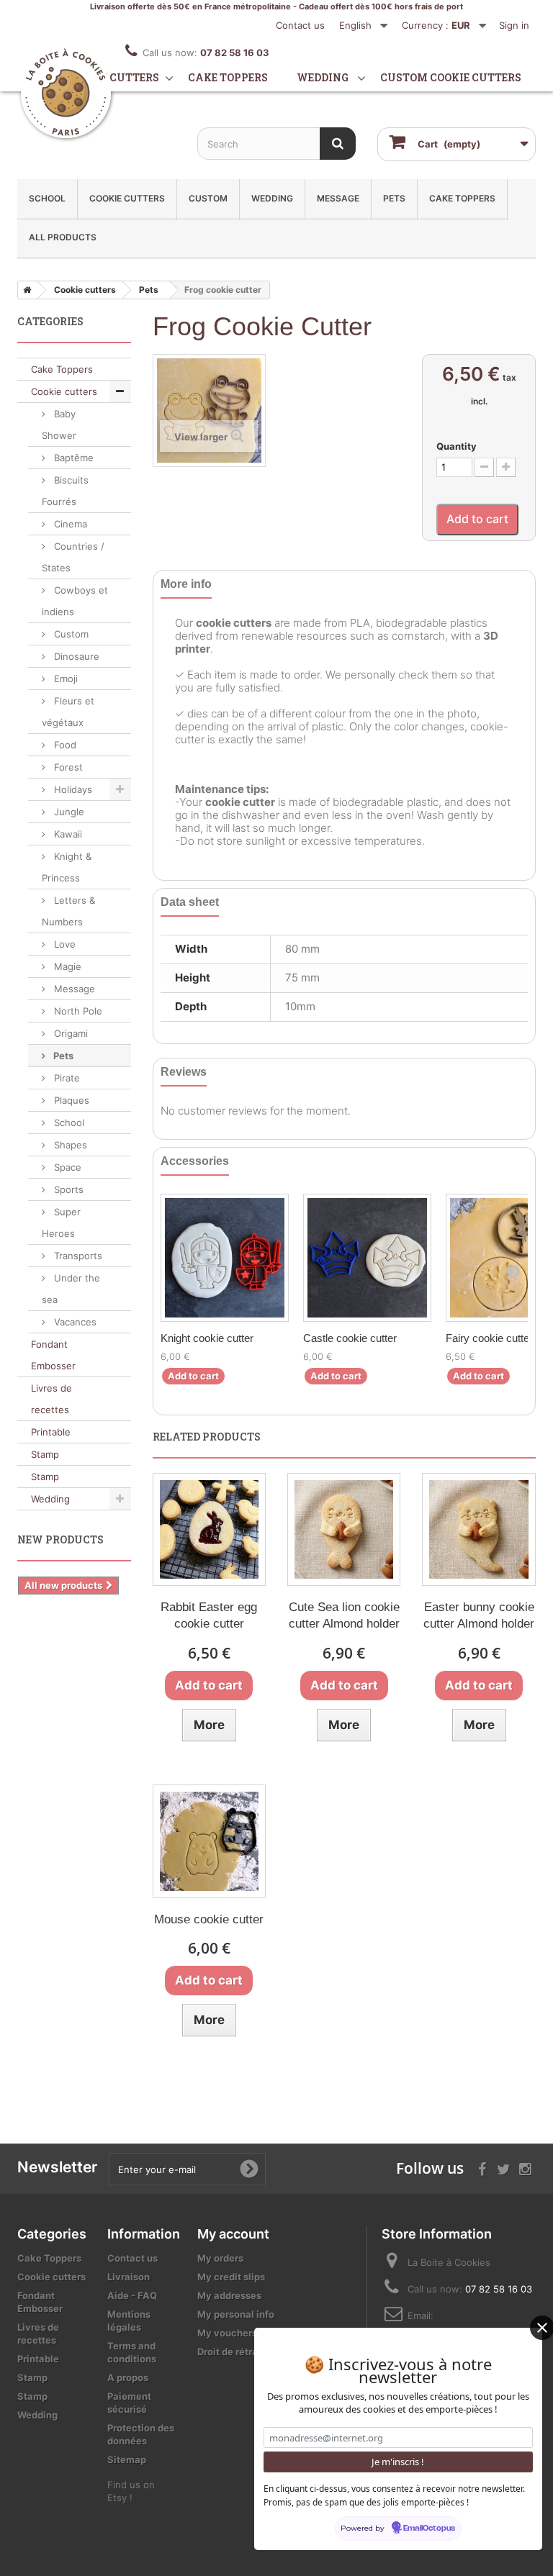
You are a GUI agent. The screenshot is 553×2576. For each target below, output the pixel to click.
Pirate (66, 1078)
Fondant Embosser (53, 1355)
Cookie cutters (113, 77)
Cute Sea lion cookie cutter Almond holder (344, 1615)
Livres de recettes (51, 1399)
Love (63, 944)
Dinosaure (75, 656)
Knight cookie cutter (207, 1338)
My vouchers (227, 2333)
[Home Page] (24, 290)
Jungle (68, 812)
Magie (66, 966)
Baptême (72, 458)
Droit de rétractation (244, 2351)
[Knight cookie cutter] (225, 1258)
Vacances (74, 1322)
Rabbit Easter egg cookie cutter (209, 1615)
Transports (77, 1256)
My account (233, 2234)
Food (64, 745)
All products (63, 237)
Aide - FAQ (132, 2295)
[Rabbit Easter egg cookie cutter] (209, 1529)
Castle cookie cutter (350, 1338)
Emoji (64, 679)
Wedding (323, 77)
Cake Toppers (462, 198)
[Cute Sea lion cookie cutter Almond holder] (344, 1529)
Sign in (514, 25)
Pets (394, 198)
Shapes (69, 1145)
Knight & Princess (67, 867)
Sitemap (127, 2459)
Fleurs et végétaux (68, 712)
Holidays (72, 789)
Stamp (45, 1454)
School (47, 198)
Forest (67, 767)
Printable (51, 1432)
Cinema (69, 524)
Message (338, 198)
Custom (208, 198)
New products (60, 1539)
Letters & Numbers (68, 911)
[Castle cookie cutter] (367, 1258)
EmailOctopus (429, 2529)
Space (66, 1167)
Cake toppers (228, 77)
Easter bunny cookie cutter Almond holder (479, 1615)
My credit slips (231, 2277)
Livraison (129, 2277)
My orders (220, 2258)
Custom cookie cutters (451, 77)
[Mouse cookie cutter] (209, 1841)
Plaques (70, 1100)
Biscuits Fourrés (65, 491)
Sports (67, 1189)
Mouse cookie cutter (209, 1919)
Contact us (300, 25)
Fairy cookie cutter (489, 1338)
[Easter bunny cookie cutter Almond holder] (478, 1529)
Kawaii (67, 834)
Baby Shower (59, 425)
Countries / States (73, 557)
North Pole (77, 1011)
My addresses (229, 2295)
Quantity (457, 446)
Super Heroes (61, 1223)
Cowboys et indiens (75, 601)
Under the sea (71, 1289)
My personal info (236, 2314)
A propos (128, 2377)
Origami (69, 1033)
